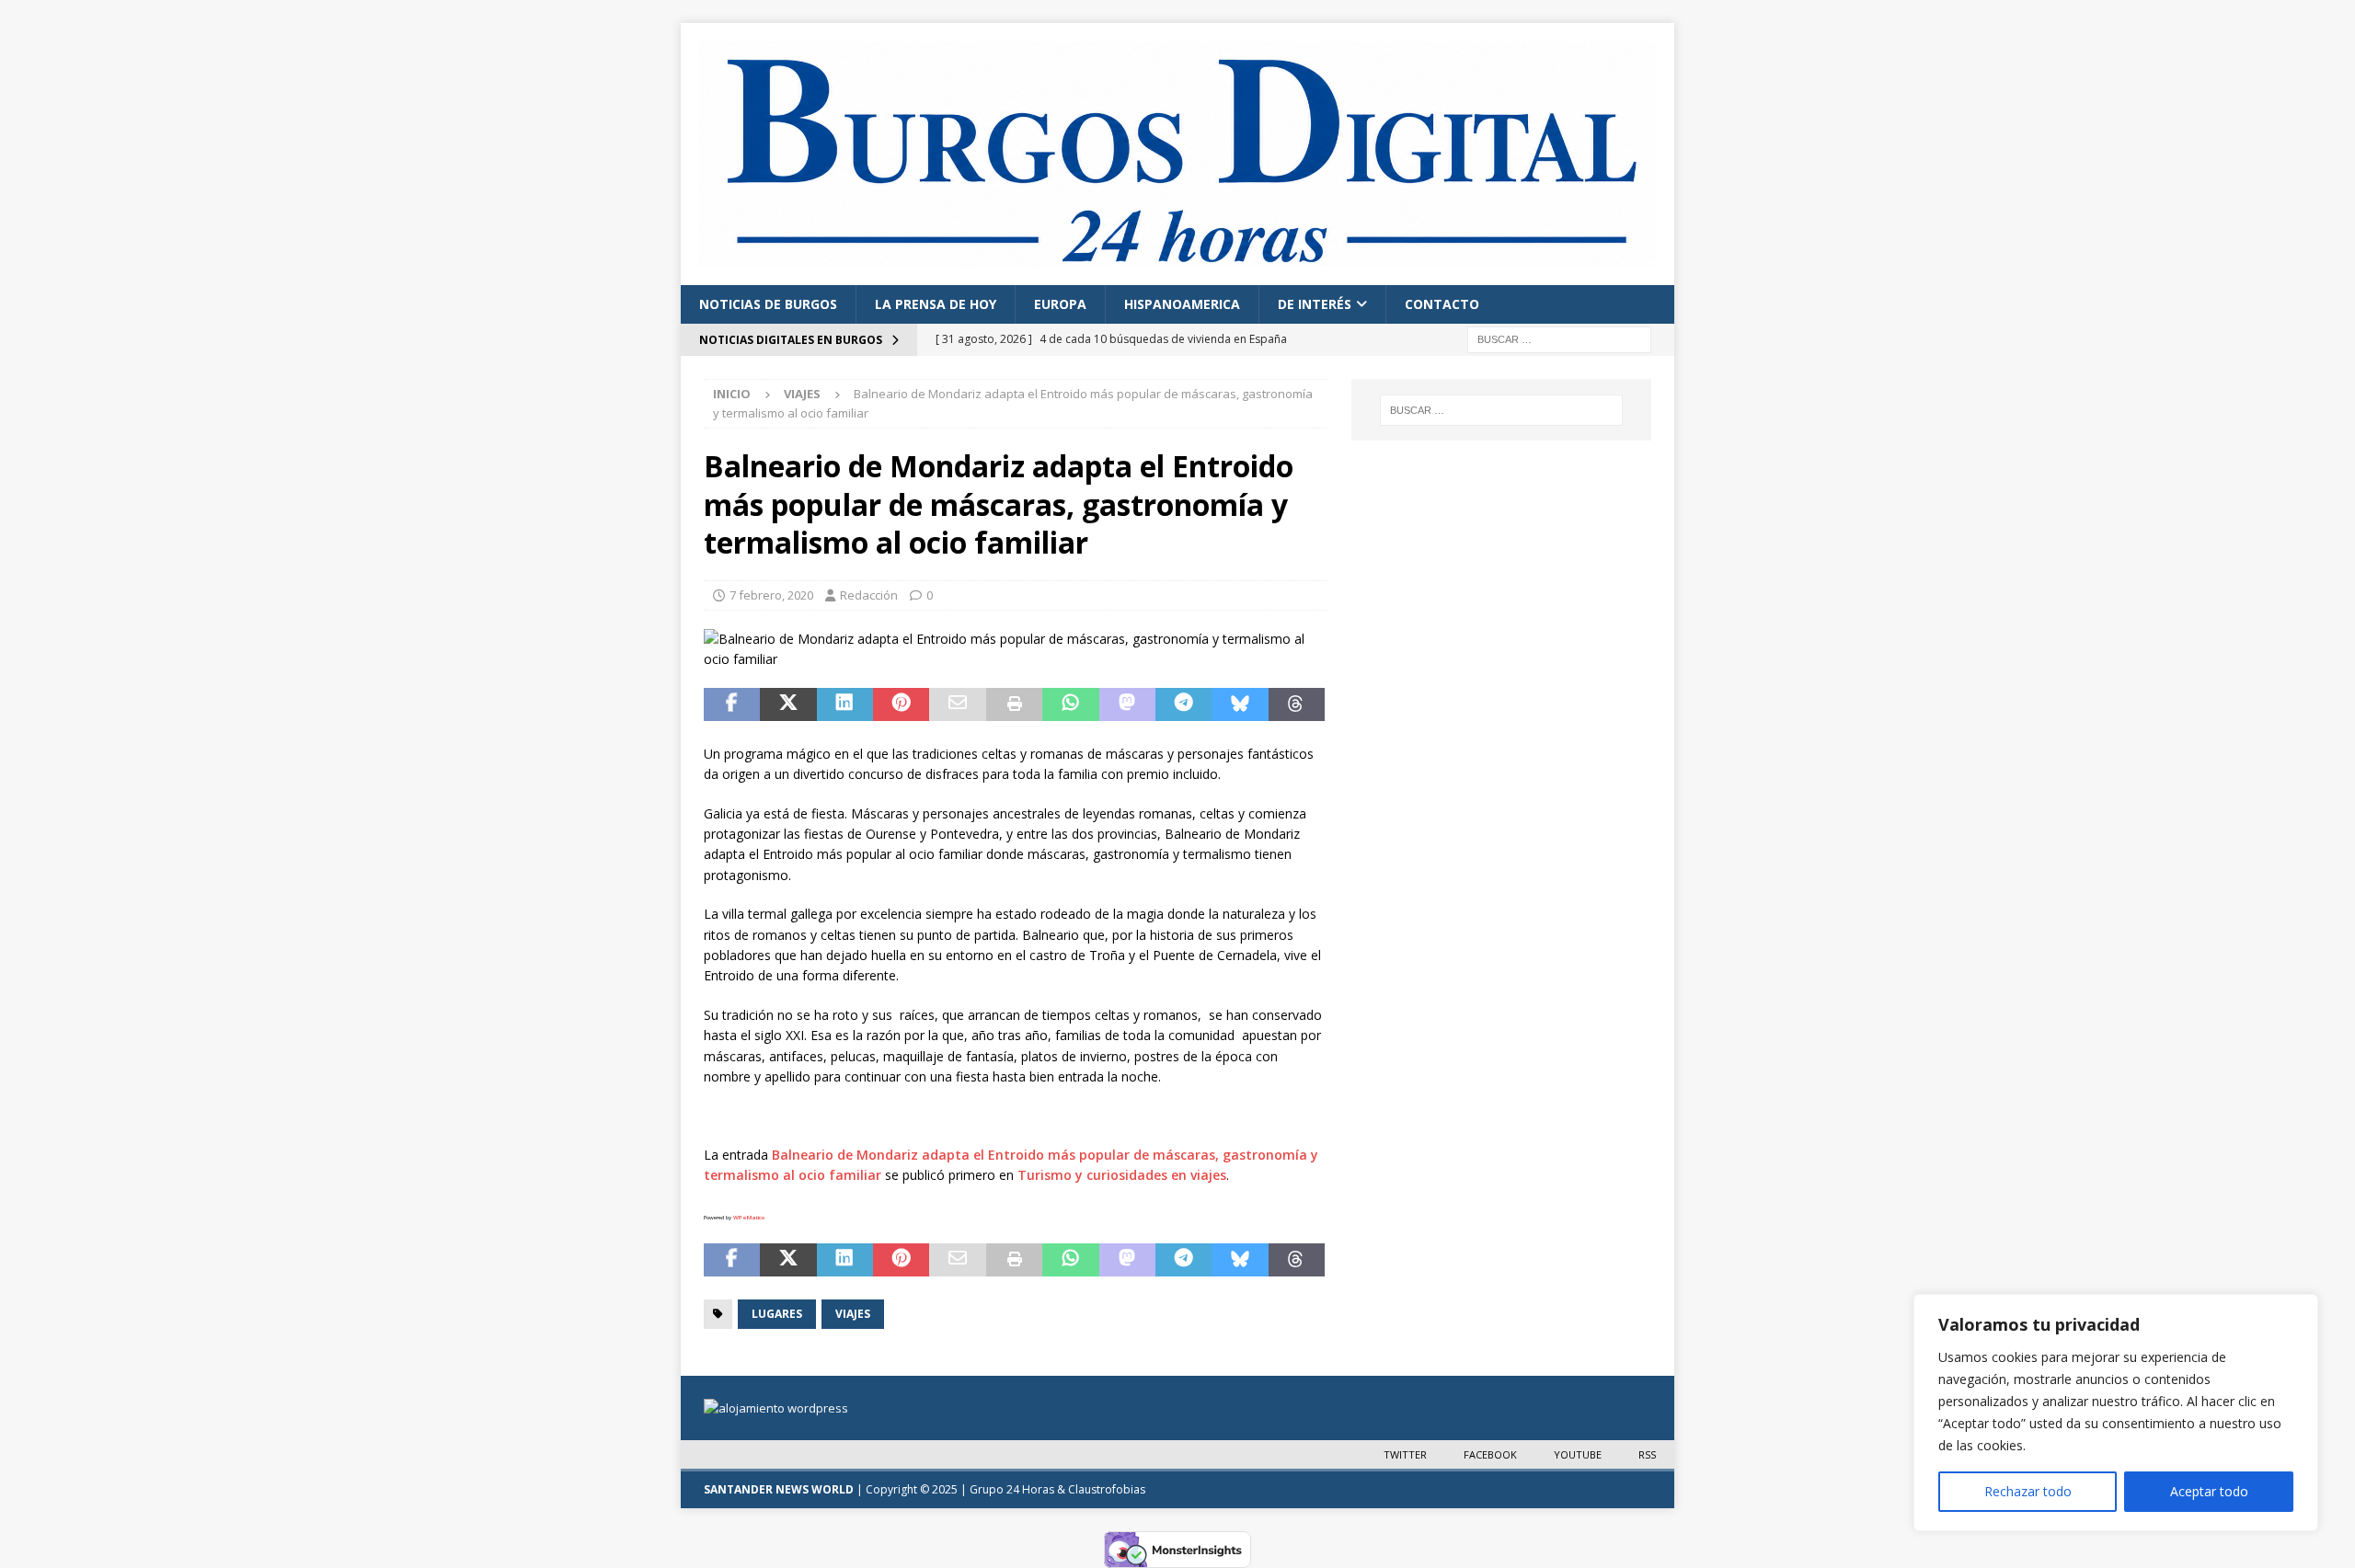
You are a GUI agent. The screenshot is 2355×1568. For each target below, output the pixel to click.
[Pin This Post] (901, 704)
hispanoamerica (1182, 304)
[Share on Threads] (1297, 704)
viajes (853, 1314)
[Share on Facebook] (732, 704)
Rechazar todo (2028, 1491)
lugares (777, 1314)
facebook (1490, 1454)
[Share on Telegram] (1183, 704)
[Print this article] (1014, 704)
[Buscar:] (1559, 339)
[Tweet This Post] (788, 704)
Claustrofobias (1107, 1489)
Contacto (1442, 304)
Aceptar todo (2209, 1491)
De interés (1315, 304)
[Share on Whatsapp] (1070, 704)
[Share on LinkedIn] (845, 704)
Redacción (869, 595)
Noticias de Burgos (768, 304)
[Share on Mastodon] (1127, 704)
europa (1060, 304)
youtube (1578, 1454)
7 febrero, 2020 (771, 595)
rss (1647, 1454)
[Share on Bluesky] (1240, 704)
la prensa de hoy (936, 304)
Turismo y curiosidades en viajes (1122, 1175)
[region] (2116, 1413)
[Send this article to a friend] (957, 704)
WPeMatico (749, 1218)
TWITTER (1405, 1454)
